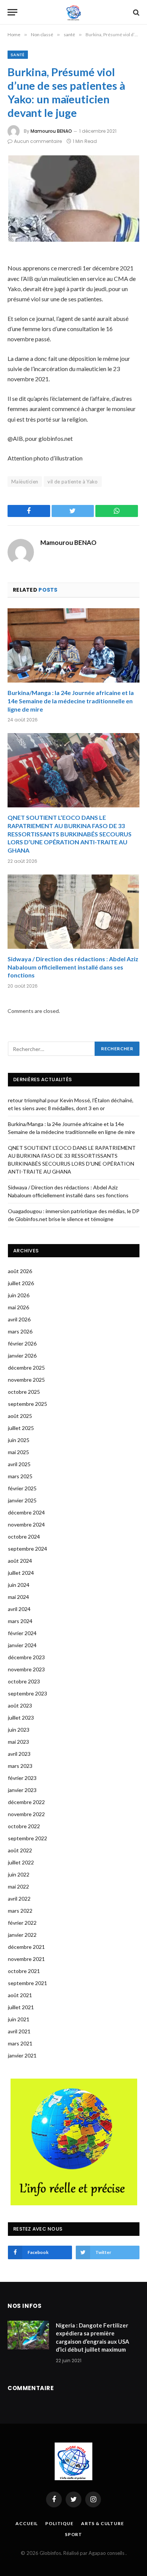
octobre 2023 (24, 1681)
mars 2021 (20, 2043)
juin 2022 (19, 1874)
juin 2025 (19, 1440)
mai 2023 (18, 1742)
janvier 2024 (22, 1645)
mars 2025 (20, 1476)
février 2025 (22, 1488)
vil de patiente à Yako (73, 482)
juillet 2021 (21, 2007)
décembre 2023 (26, 1657)
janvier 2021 (22, 2055)
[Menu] (12, 12)
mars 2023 (20, 1766)
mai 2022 (18, 1886)
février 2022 (22, 1923)
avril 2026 (19, 1319)
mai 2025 (18, 1452)
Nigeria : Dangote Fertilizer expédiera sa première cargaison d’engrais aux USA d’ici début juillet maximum (93, 2337)
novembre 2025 (26, 1380)
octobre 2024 (24, 1537)
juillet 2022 (21, 1862)
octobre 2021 (24, 1971)
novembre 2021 (26, 1959)
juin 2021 (19, 2019)
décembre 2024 (26, 1512)
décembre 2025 (26, 1368)
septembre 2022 (28, 1838)
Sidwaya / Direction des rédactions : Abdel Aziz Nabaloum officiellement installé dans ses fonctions (73, 967)
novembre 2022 (26, 1814)
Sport (73, 2534)
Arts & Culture (103, 2523)
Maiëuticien (25, 482)
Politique (59, 2523)
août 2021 (20, 1995)
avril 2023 (19, 1754)
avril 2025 (19, 1464)
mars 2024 (20, 1621)
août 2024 (20, 1561)
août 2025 (20, 1416)
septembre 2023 (28, 1693)
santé (18, 55)
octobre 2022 (24, 1826)
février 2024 (22, 1633)
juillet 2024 (21, 1573)
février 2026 (22, 1343)
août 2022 (20, 1850)
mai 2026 (18, 1307)
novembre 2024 (26, 1524)
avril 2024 (19, 1609)
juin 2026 (19, 1295)
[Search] (136, 12)
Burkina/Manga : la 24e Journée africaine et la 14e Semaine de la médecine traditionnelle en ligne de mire (71, 701)
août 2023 (20, 1705)
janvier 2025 (22, 1500)
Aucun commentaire (38, 141)
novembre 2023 (26, 1669)
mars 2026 (20, 1331)
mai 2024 (18, 1597)
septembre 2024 (28, 1549)
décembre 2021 (26, 1947)
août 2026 (20, 1271)
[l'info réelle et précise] (74, 12)
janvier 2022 (22, 1935)
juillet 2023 (21, 1718)
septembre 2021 (28, 1983)
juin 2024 (19, 1585)
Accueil (27, 2523)
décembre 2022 (26, 1802)
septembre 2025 (28, 1404)
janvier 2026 (22, 1356)
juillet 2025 (21, 1428)
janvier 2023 (22, 1790)
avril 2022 (19, 1899)
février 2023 (22, 1778)
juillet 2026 (21, 1283)
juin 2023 (19, 1730)
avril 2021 (19, 2031)
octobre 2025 (24, 1392)
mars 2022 (20, 1911)
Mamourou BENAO (51, 131)
